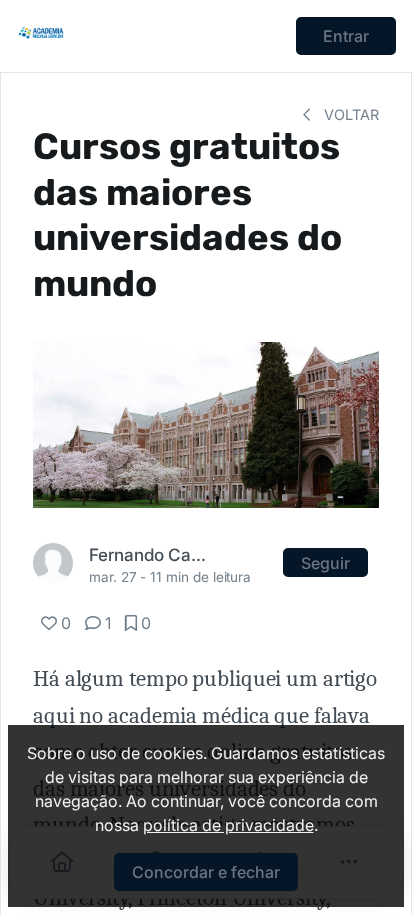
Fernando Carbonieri (147, 554)
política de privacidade (228, 825)
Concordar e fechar (206, 872)
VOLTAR (349, 114)
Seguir (325, 563)
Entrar (346, 36)
